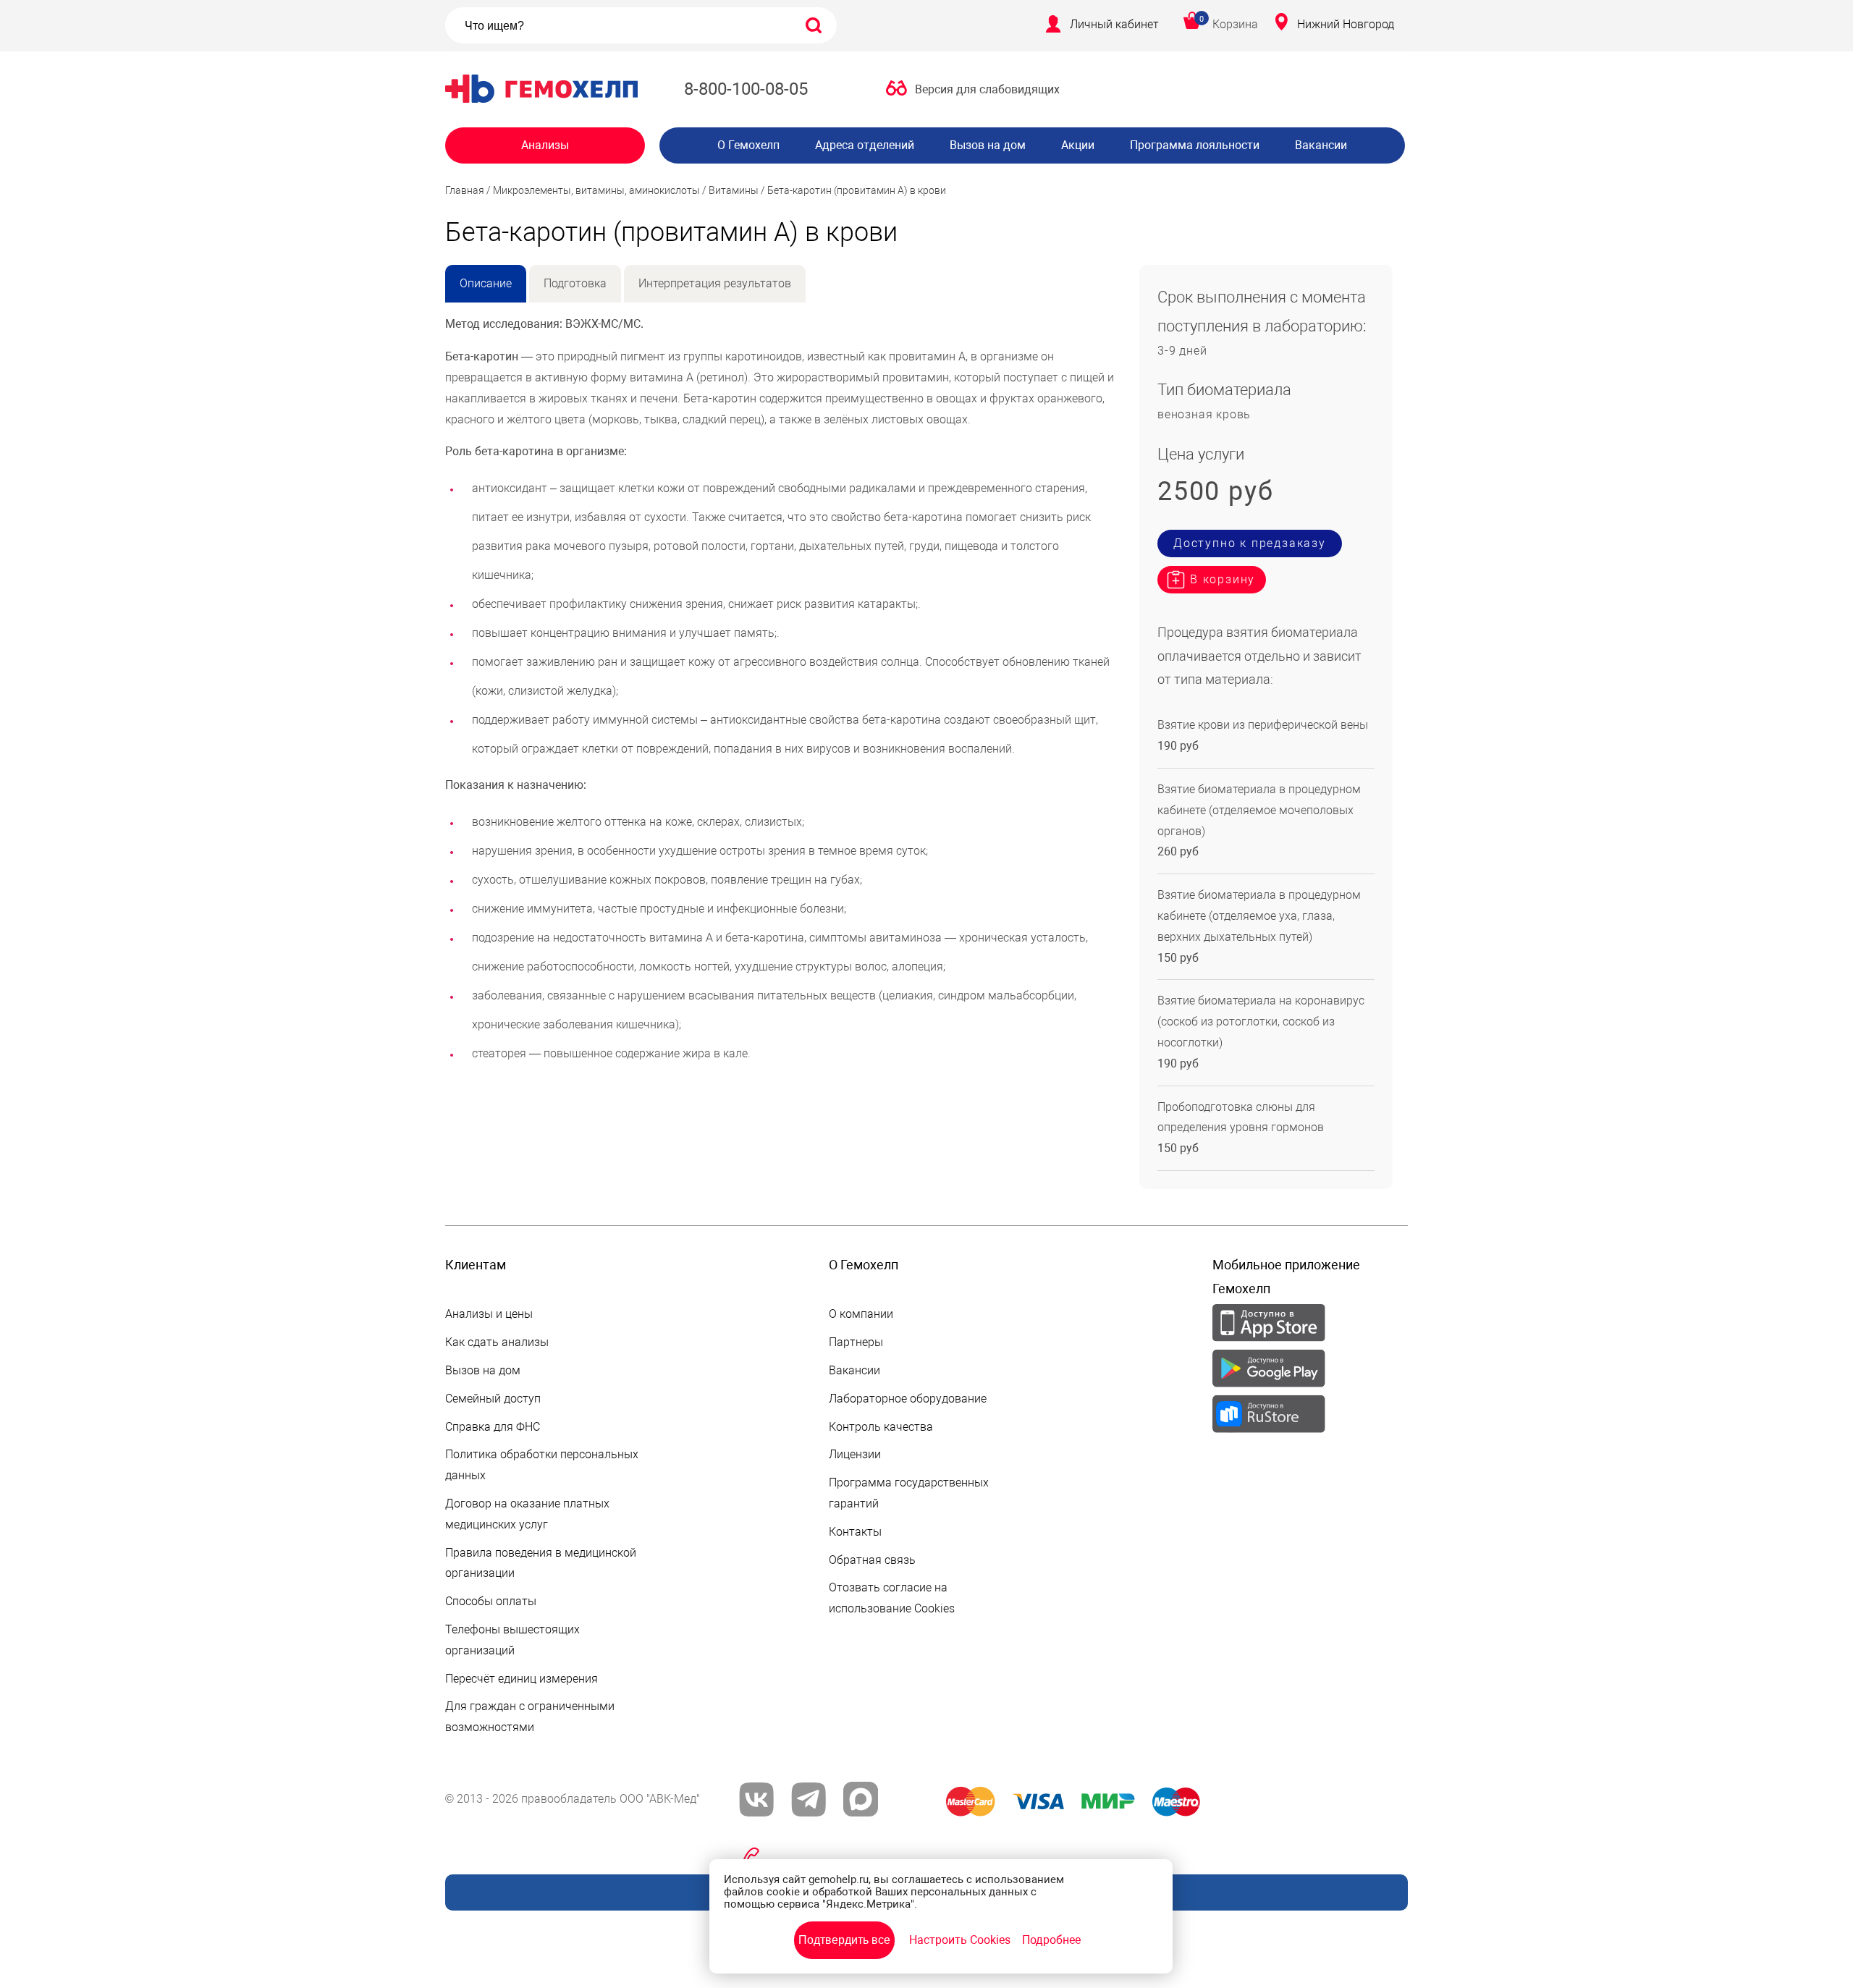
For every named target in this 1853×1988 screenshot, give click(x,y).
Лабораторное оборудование (908, 1399)
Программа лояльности (1195, 145)
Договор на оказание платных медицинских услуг (527, 1514)
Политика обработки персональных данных (542, 1465)
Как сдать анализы (497, 1342)
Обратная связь (872, 1560)
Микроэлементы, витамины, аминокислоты (596, 190)
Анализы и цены (489, 1314)
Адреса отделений (865, 145)
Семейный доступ (493, 1399)
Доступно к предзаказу (1250, 543)
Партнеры (856, 1342)
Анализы (545, 145)
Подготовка (575, 283)
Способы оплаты (491, 1601)
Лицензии (855, 1454)
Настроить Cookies (960, 1940)
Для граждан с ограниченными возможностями (530, 1717)
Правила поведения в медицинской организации (541, 1563)
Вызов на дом (988, 145)
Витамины (734, 190)
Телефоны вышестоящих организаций (512, 1640)
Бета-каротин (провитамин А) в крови (857, 190)
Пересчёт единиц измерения (522, 1679)
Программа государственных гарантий (909, 1493)
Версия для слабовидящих (987, 89)
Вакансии (1321, 145)
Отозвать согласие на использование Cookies (892, 1598)
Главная (465, 190)
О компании (861, 1314)
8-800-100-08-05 (746, 89)
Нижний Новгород (1346, 24)
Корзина (1235, 24)
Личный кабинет (1114, 24)
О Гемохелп (748, 145)
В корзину (1223, 579)
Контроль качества (881, 1427)
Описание (486, 283)
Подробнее (1051, 1940)
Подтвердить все (844, 1940)
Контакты (855, 1532)
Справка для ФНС (493, 1427)
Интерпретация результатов (715, 283)
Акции (1078, 145)
